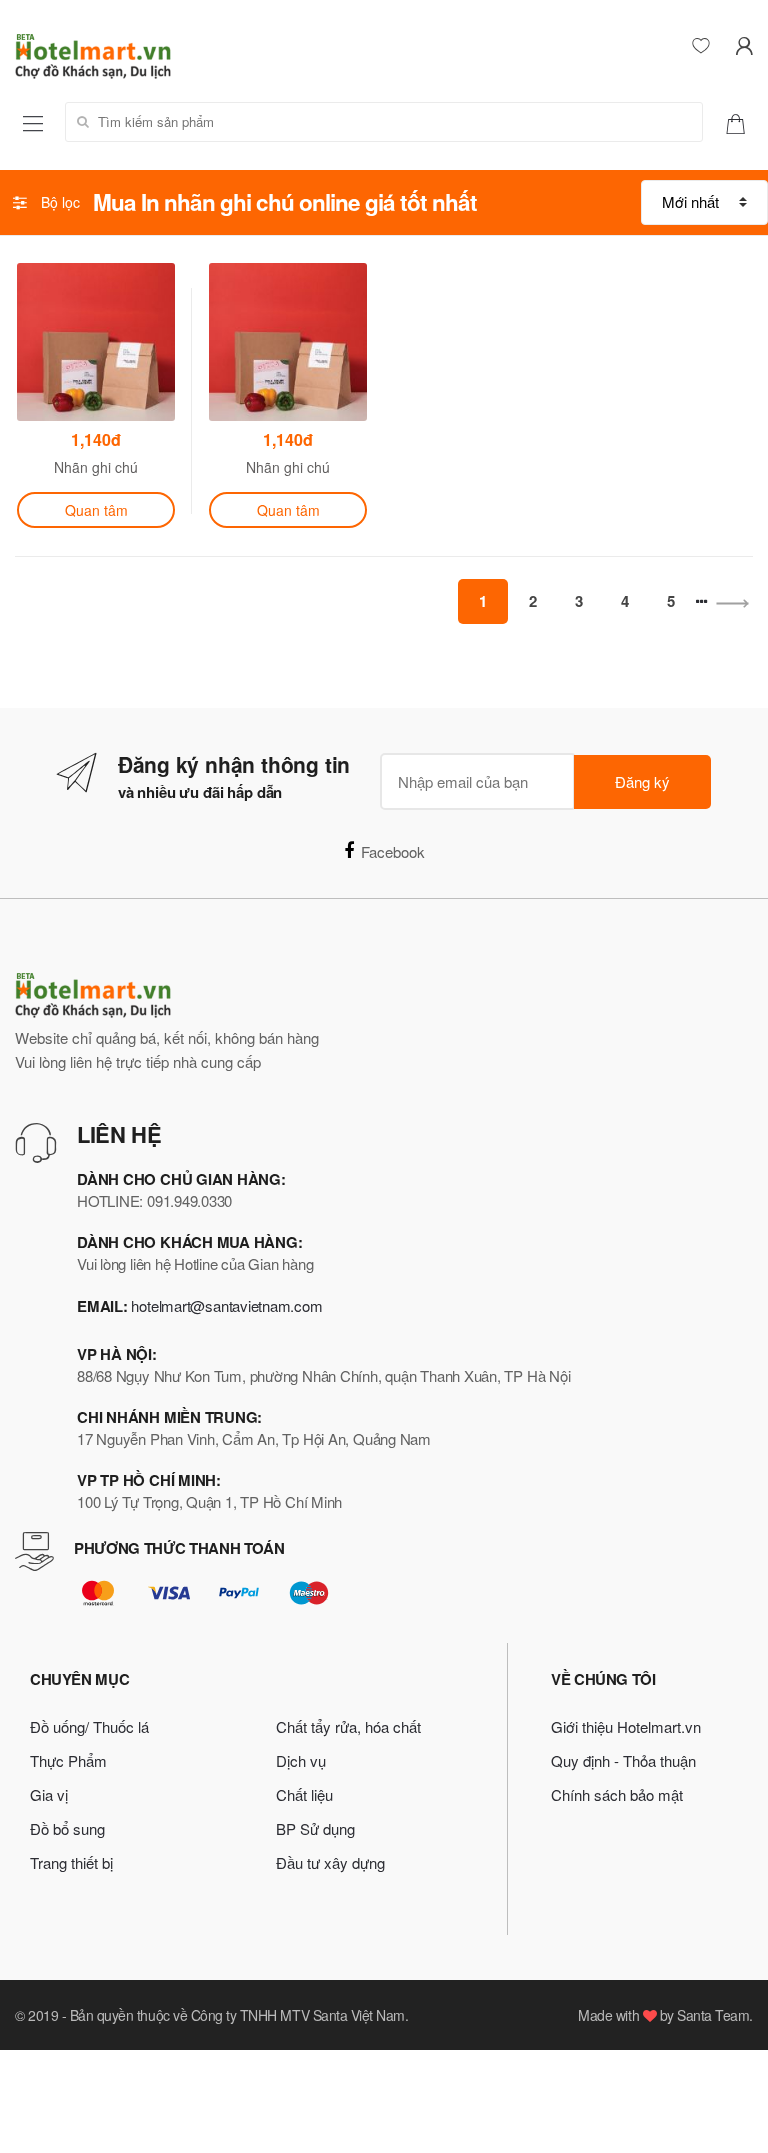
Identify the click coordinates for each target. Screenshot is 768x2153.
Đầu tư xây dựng (330, 1862)
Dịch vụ (301, 1760)
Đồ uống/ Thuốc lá (89, 1726)
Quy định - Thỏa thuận (623, 1760)
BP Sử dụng (315, 1828)
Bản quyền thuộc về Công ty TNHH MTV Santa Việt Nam (237, 2015)
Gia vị (49, 1794)
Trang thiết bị (71, 1862)
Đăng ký (642, 781)
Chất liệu (304, 1794)
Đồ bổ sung (67, 1828)
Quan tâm (96, 510)
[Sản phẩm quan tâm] (743, 122)
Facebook (393, 851)
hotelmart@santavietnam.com (226, 1305)
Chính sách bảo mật (617, 1794)
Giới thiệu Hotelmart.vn (626, 1726)
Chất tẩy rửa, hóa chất (348, 1726)
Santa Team (713, 2015)
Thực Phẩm (68, 1760)
